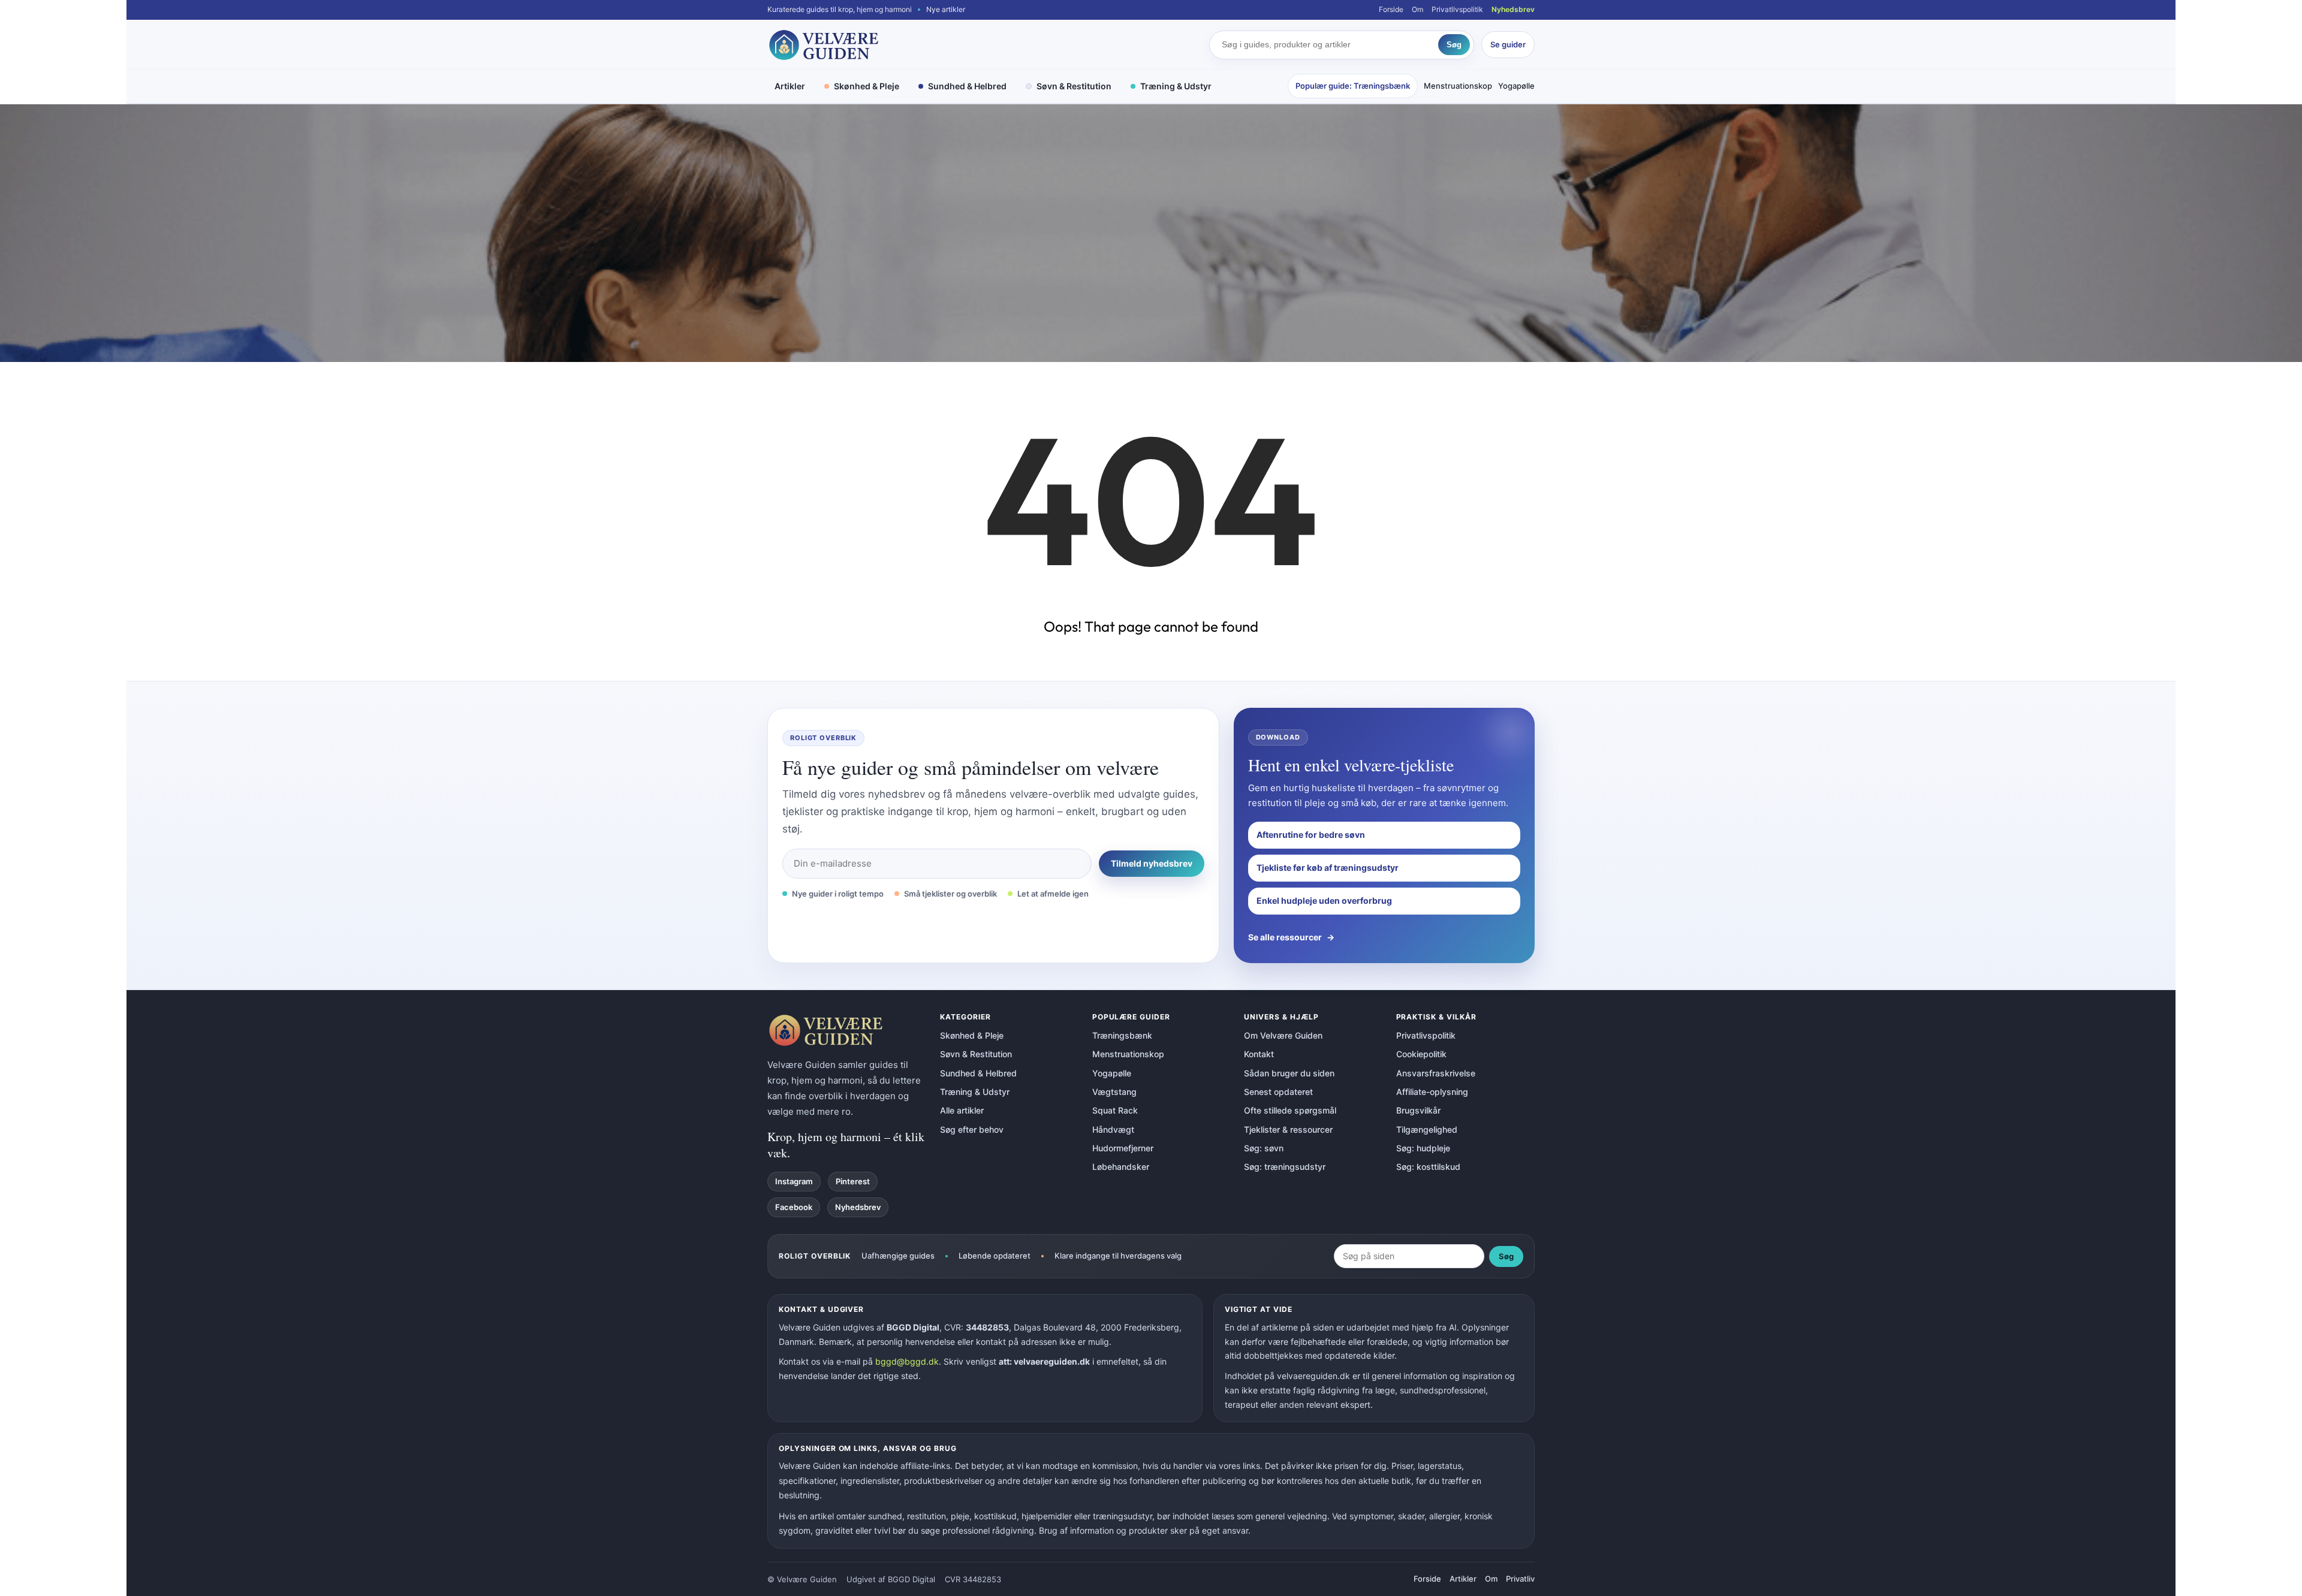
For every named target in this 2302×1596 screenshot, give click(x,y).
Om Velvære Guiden (1283, 1035)
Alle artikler (962, 1110)
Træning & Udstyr (1176, 86)
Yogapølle (1516, 86)
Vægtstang (1114, 1092)
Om (1417, 9)
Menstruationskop (1458, 86)
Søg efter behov (972, 1129)
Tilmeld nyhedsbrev (1152, 863)
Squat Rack (1115, 1110)
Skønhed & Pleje (867, 86)
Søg (1454, 45)
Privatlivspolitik (1457, 9)
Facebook (794, 1207)
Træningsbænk (1122, 1035)
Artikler (790, 86)
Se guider (1508, 44)
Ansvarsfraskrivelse (1436, 1073)
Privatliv (1520, 1579)
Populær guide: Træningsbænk (1353, 86)
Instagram (794, 1181)
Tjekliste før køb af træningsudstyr (1328, 868)
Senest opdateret (1278, 1092)
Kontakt (1259, 1054)
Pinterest (853, 1181)
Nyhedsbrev (1513, 9)
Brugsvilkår (1418, 1110)
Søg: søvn (1264, 1148)
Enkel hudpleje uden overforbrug (1324, 900)
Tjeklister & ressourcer (1288, 1129)
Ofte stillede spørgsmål (1290, 1110)
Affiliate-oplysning (1432, 1092)
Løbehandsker (1121, 1167)
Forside (1391, 9)
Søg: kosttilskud (1428, 1167)
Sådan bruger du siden (1289, 1073)
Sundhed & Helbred (967, 86)
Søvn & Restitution (1074, 86)
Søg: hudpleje (1423, 1148)
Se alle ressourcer (1291, 937)
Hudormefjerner (1123, 1148)
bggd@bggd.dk (907, 1361)
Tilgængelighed (1427, 1129)
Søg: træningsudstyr (1285, 1167)
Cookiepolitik (1421, 1054)
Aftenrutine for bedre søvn (1311, 835)
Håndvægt (1113, 1129)
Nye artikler (946, 9)
